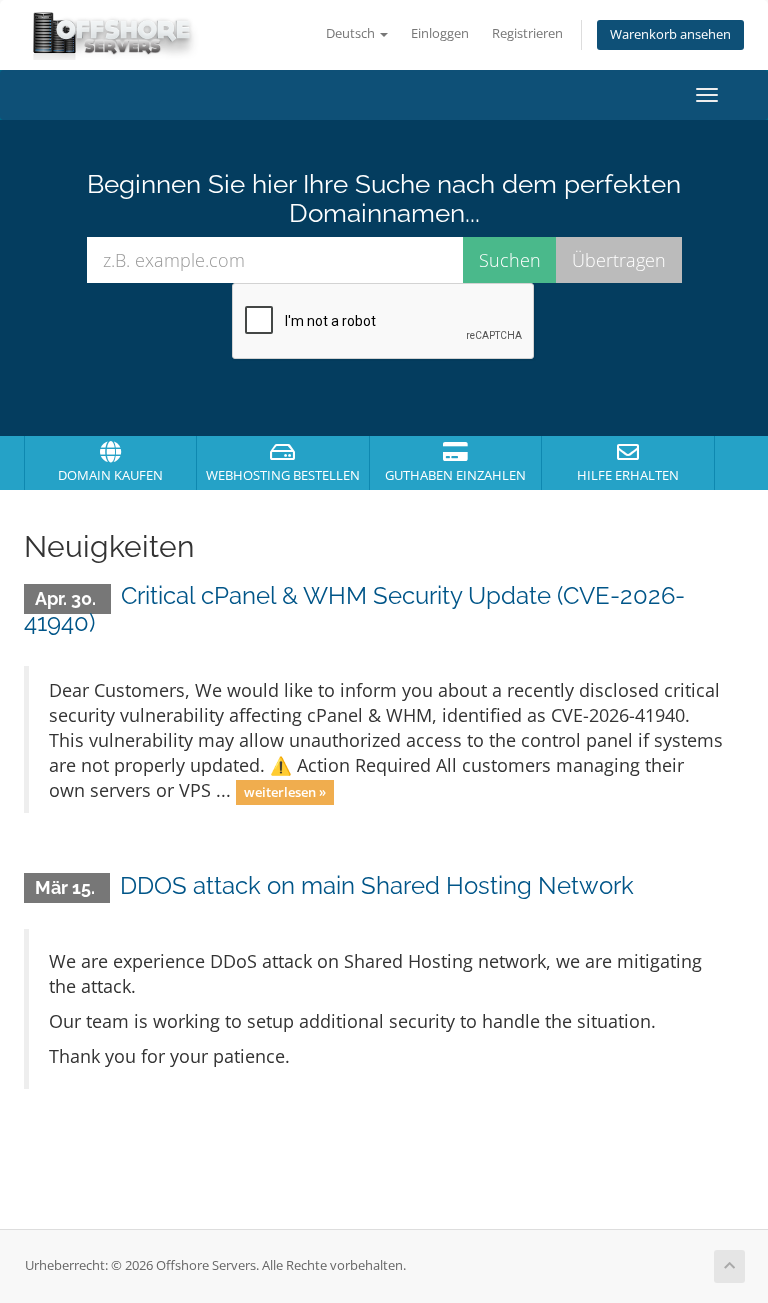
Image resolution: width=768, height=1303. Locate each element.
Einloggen (440, 33)
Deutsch (352, 33)
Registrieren (527, 33)
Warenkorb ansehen (670, 34)
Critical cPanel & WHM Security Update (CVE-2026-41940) (354, 608)
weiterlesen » (285, 792)
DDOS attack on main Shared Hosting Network (377, 885)
